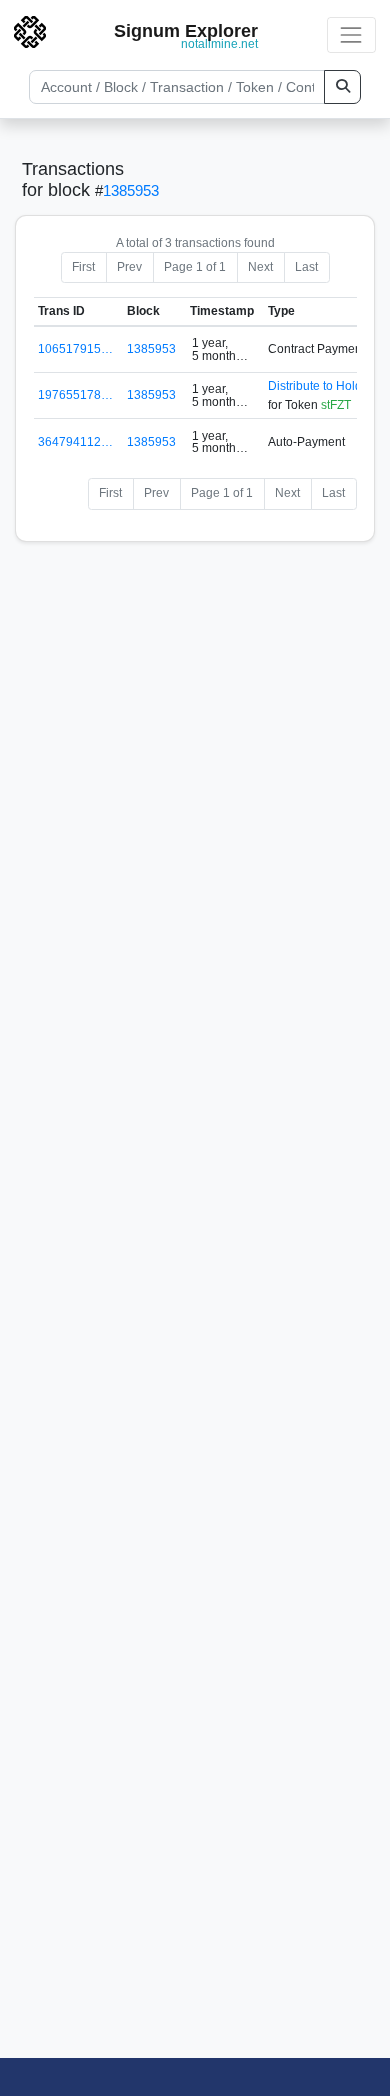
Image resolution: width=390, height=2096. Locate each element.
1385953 (131, 190)
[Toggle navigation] (351, 34)
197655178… (75, 395)
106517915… (75, 349)
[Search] (342, 87)
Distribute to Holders (323, 386)
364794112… (75, 442)
